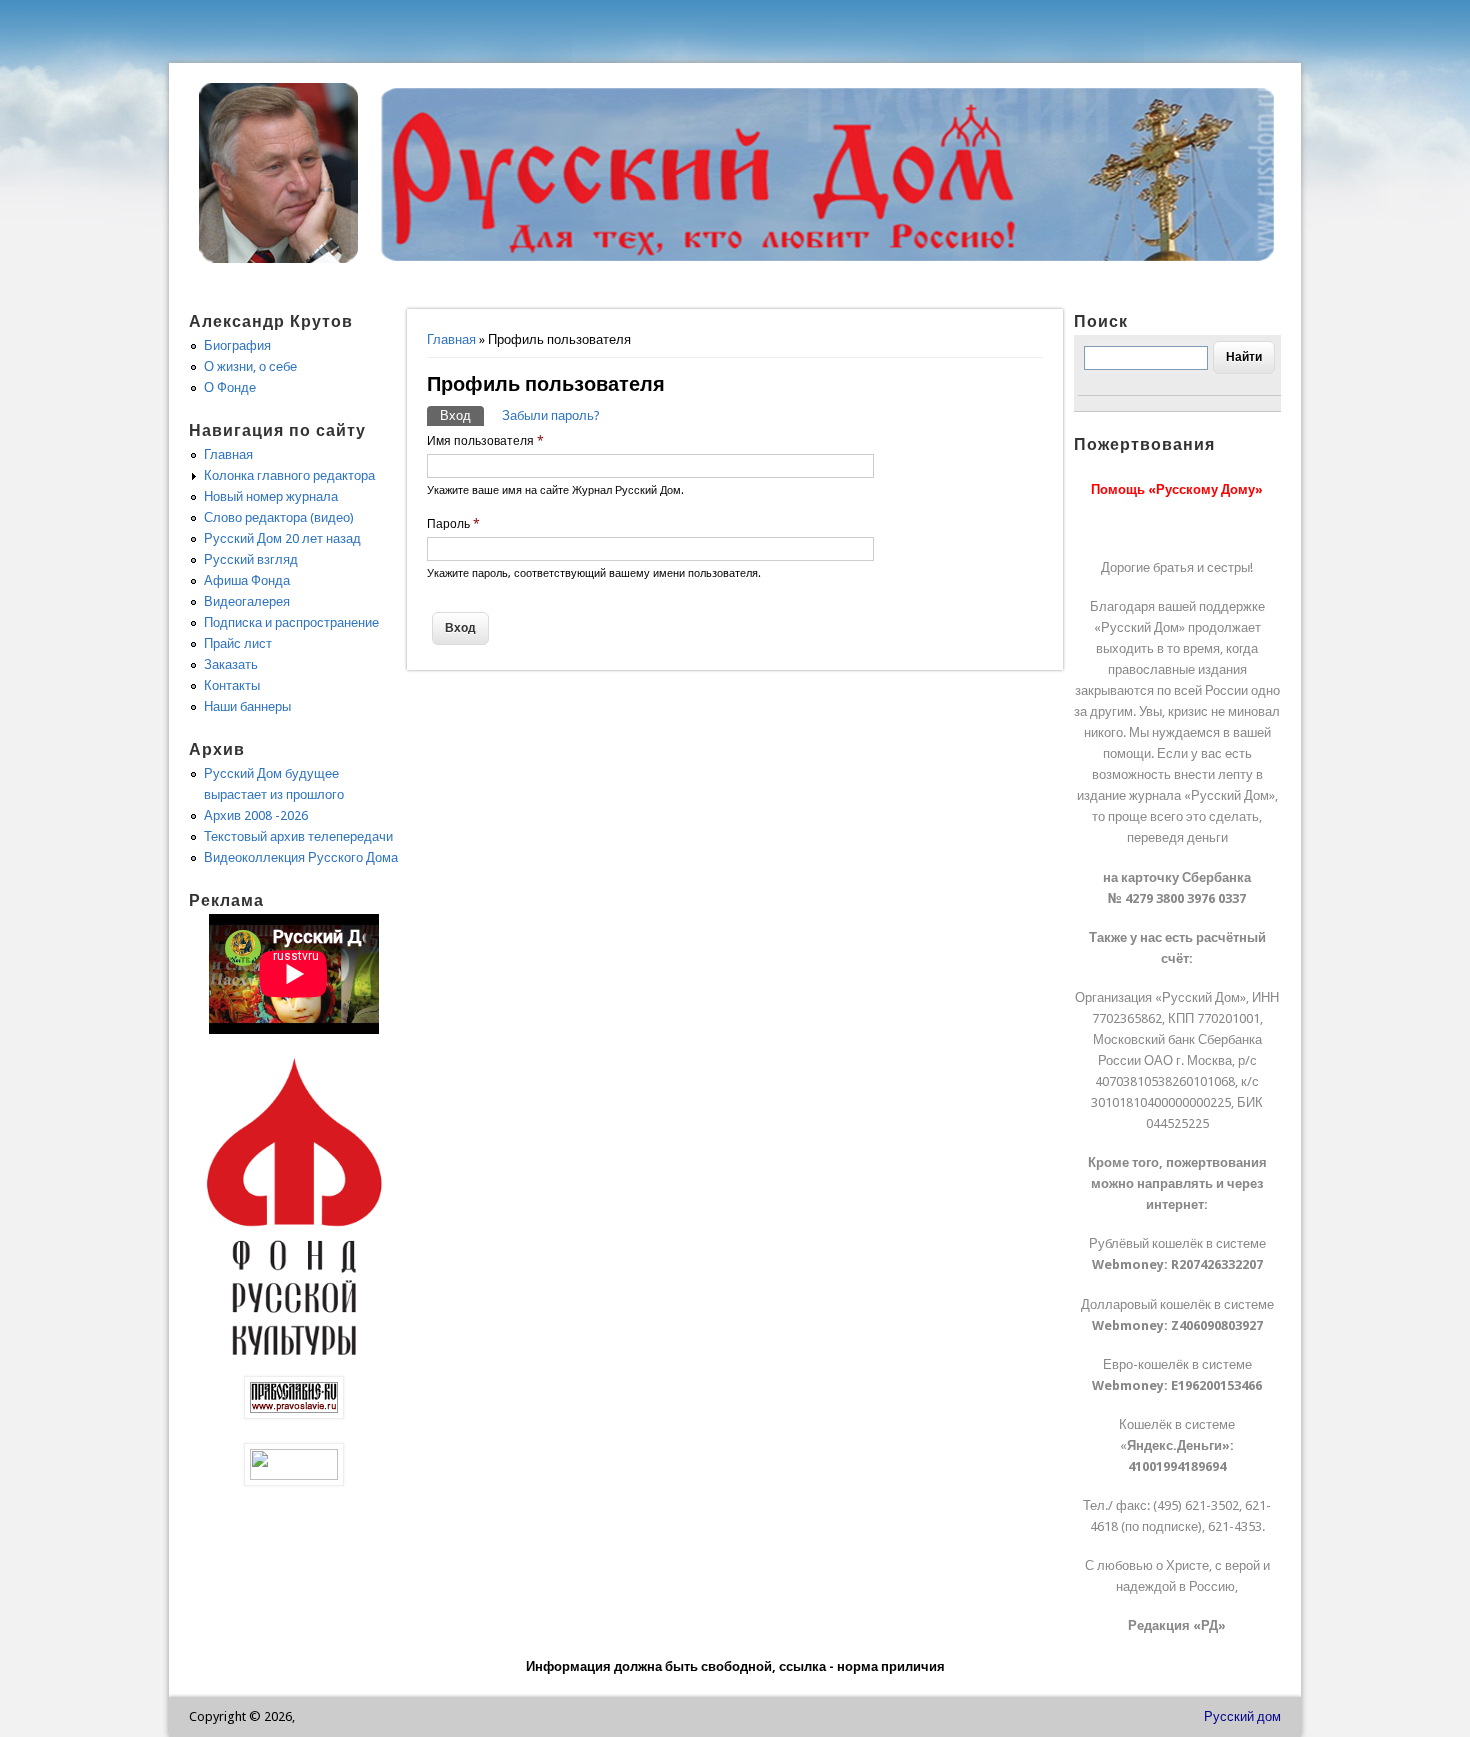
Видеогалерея (247, 601)
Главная (451, 339)
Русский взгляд (251, 559)
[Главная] (279, 258)
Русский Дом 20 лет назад (282, 538)
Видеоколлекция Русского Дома (301, 857)
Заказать (231, 664)
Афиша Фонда (247, 580)
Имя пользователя (485, 441)
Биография (237, 345)
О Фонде (230, 387)
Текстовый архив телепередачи (298, 836)
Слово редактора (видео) (279, 517)
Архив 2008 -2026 (256, 815)
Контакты (232, 685)
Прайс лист (238, 643)
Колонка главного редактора (289, 475)
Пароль (453, 524)
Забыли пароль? (551, 415)
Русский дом (1242, 1716)
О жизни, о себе (250, 366)
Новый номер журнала (271, 496)
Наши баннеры (247, 706)
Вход (462, 415)
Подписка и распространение (291, 622)
